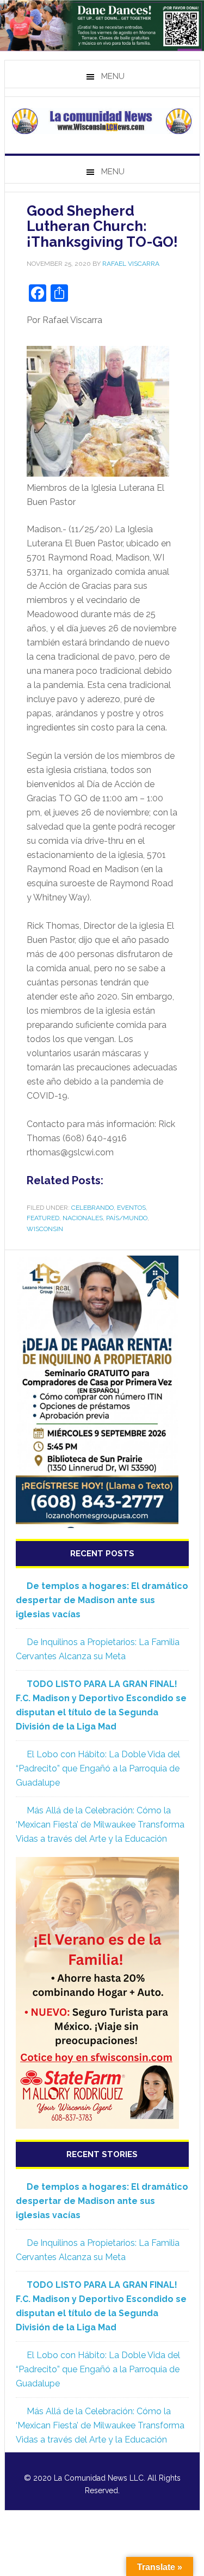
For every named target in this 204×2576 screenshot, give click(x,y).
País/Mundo (127, 1218)
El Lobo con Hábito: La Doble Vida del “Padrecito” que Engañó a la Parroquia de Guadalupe (98, 1768)
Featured (43, 1218)
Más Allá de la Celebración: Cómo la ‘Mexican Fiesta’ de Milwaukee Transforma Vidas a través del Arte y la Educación (100, 1825)
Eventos (131, 1208)
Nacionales (83, 1218)
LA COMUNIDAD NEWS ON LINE (102, 121)
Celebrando (92, 1208)
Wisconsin (45, 1229)
